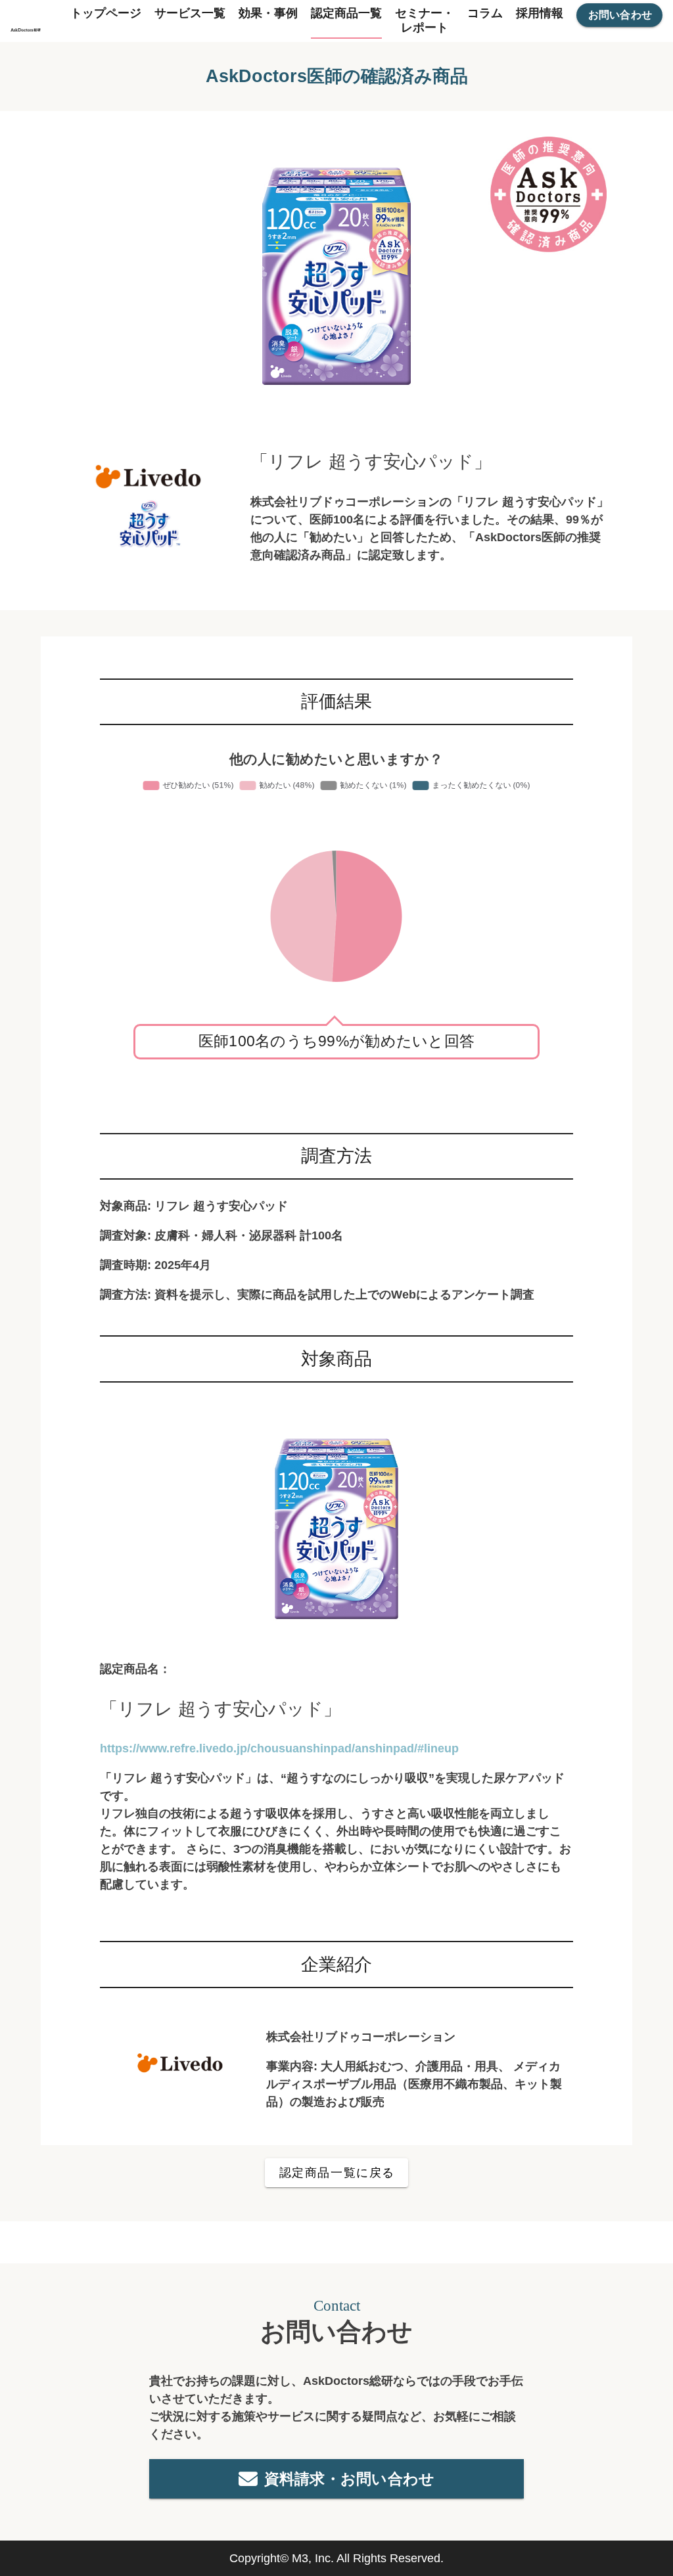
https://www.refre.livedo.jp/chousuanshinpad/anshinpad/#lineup (279, 1748)
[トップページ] (26, 21)
